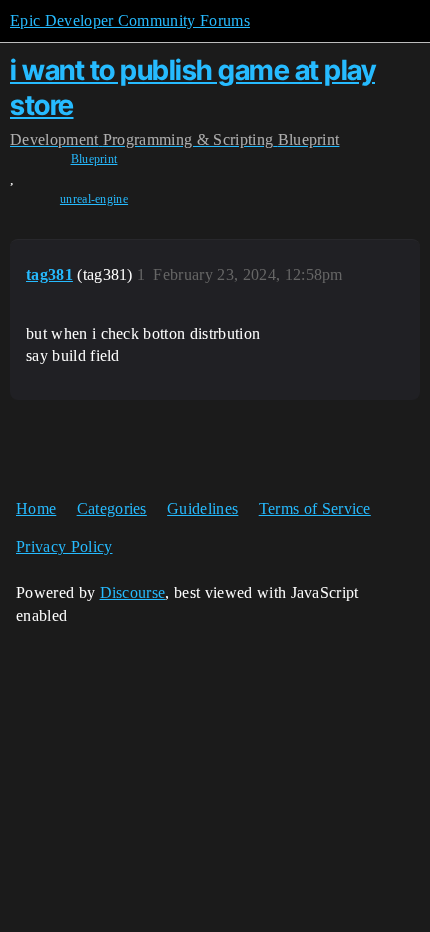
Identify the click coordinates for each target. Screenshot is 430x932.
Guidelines (202, 508)
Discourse (133, 592)
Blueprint (94, 159)
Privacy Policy (64, 546)
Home (36, 508)
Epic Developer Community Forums (130, 20)
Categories (112, 508)
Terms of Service (315, 508)
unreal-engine (94, 199)
